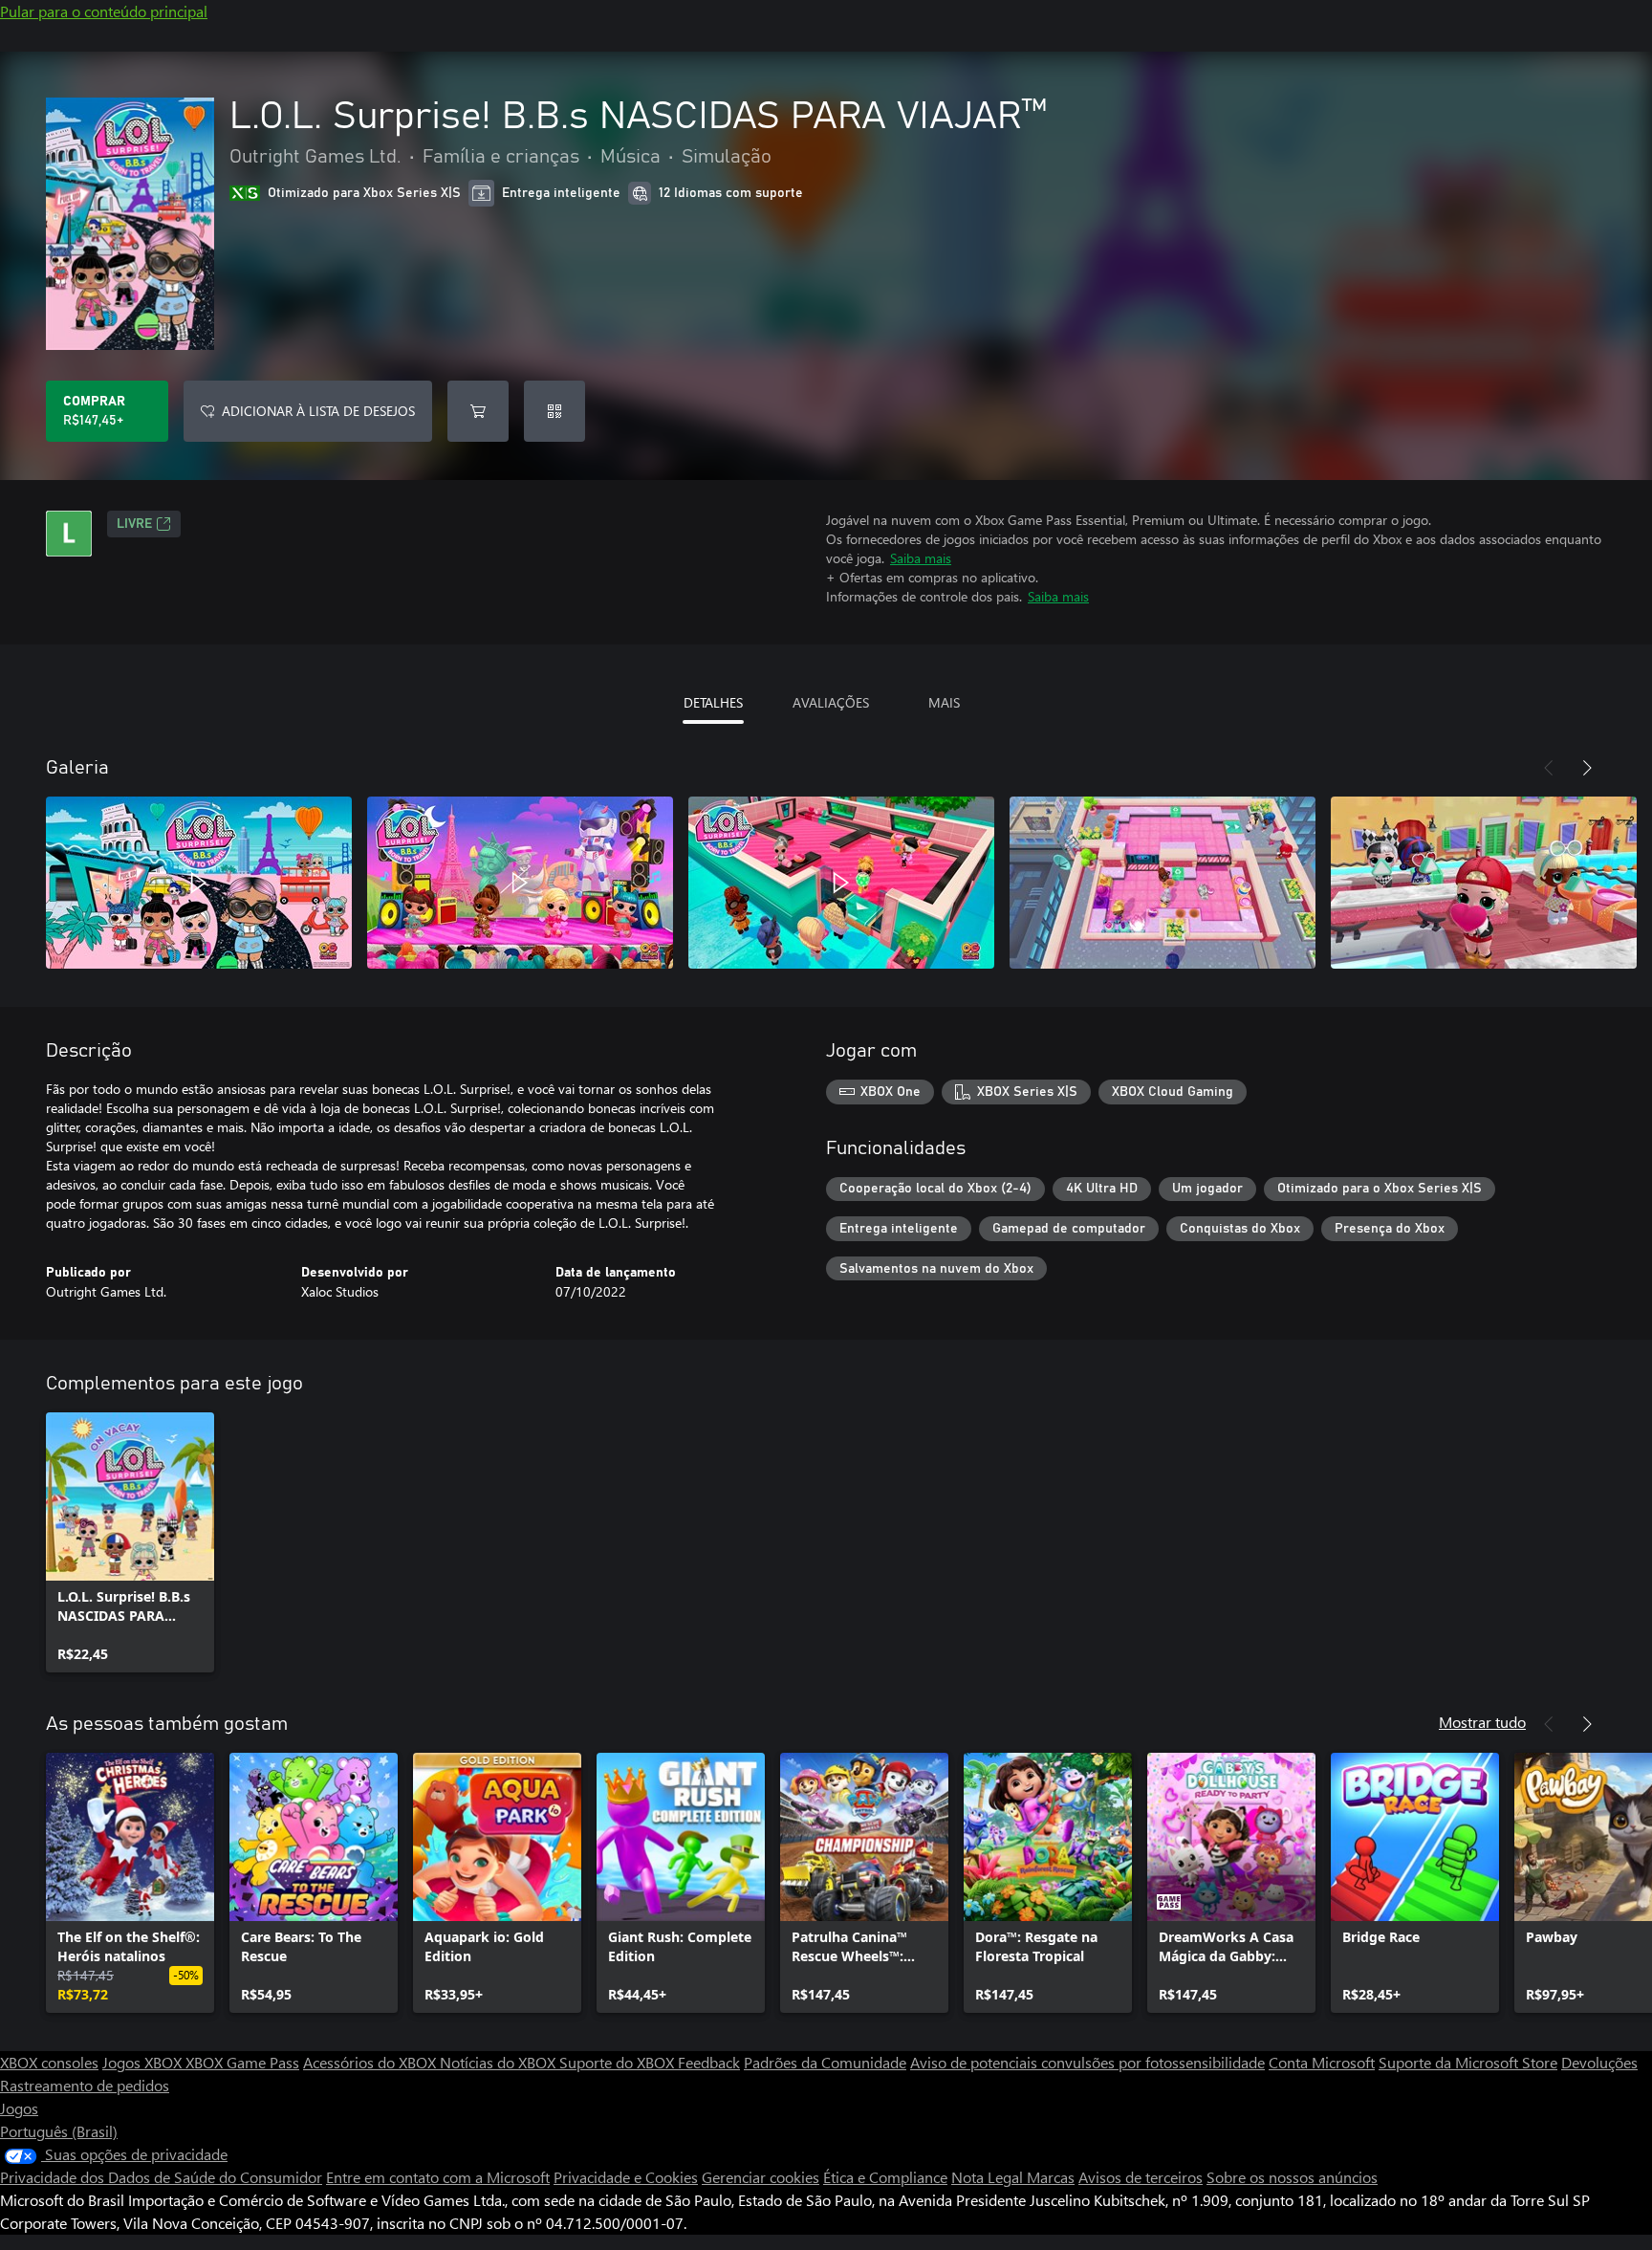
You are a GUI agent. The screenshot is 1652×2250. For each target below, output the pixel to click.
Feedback (709, 2062)
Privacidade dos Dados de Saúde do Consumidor (161, 2177)
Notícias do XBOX (500, 2062)
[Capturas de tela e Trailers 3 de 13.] (841, 883)
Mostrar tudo (1482, 1722)
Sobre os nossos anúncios (1292, 2177)
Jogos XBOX (144, 2062)
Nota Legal (989, 2177)
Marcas (1051, 2177)
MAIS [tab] (944, 702)
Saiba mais (921, 558)
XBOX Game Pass (242, 2062)
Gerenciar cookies (761, 2177)
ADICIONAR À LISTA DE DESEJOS (318, 411)
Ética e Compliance (885, 2177)
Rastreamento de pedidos (85, 2085)
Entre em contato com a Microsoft (438, 2177)
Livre (134, 524)
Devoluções (1599, 2062)
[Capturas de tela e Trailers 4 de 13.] (1163, 883)
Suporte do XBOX (619, 2062)
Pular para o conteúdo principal (104, 11)
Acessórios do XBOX (371, 2062)
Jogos (19, 2108)
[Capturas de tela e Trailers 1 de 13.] (199, 883)
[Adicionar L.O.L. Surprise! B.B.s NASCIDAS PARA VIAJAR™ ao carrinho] (478, 411)
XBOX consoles (49, 2062)
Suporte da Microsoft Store (1468, 2062)
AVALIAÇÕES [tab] (831, 702)
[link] (130, 1542)
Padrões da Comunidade (825, 2062)
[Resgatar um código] (554, 411)
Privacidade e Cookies (626, 2177)
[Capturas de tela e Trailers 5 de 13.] (1484, 883)
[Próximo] (1587, 768)
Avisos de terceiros (1141, 2177)
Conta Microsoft (1322, 2062)
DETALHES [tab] (713, 702)
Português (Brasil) (59, 2131)
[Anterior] (1549, 768)
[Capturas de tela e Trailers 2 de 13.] (520, 883)
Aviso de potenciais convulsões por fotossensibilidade (1087, 2062)
